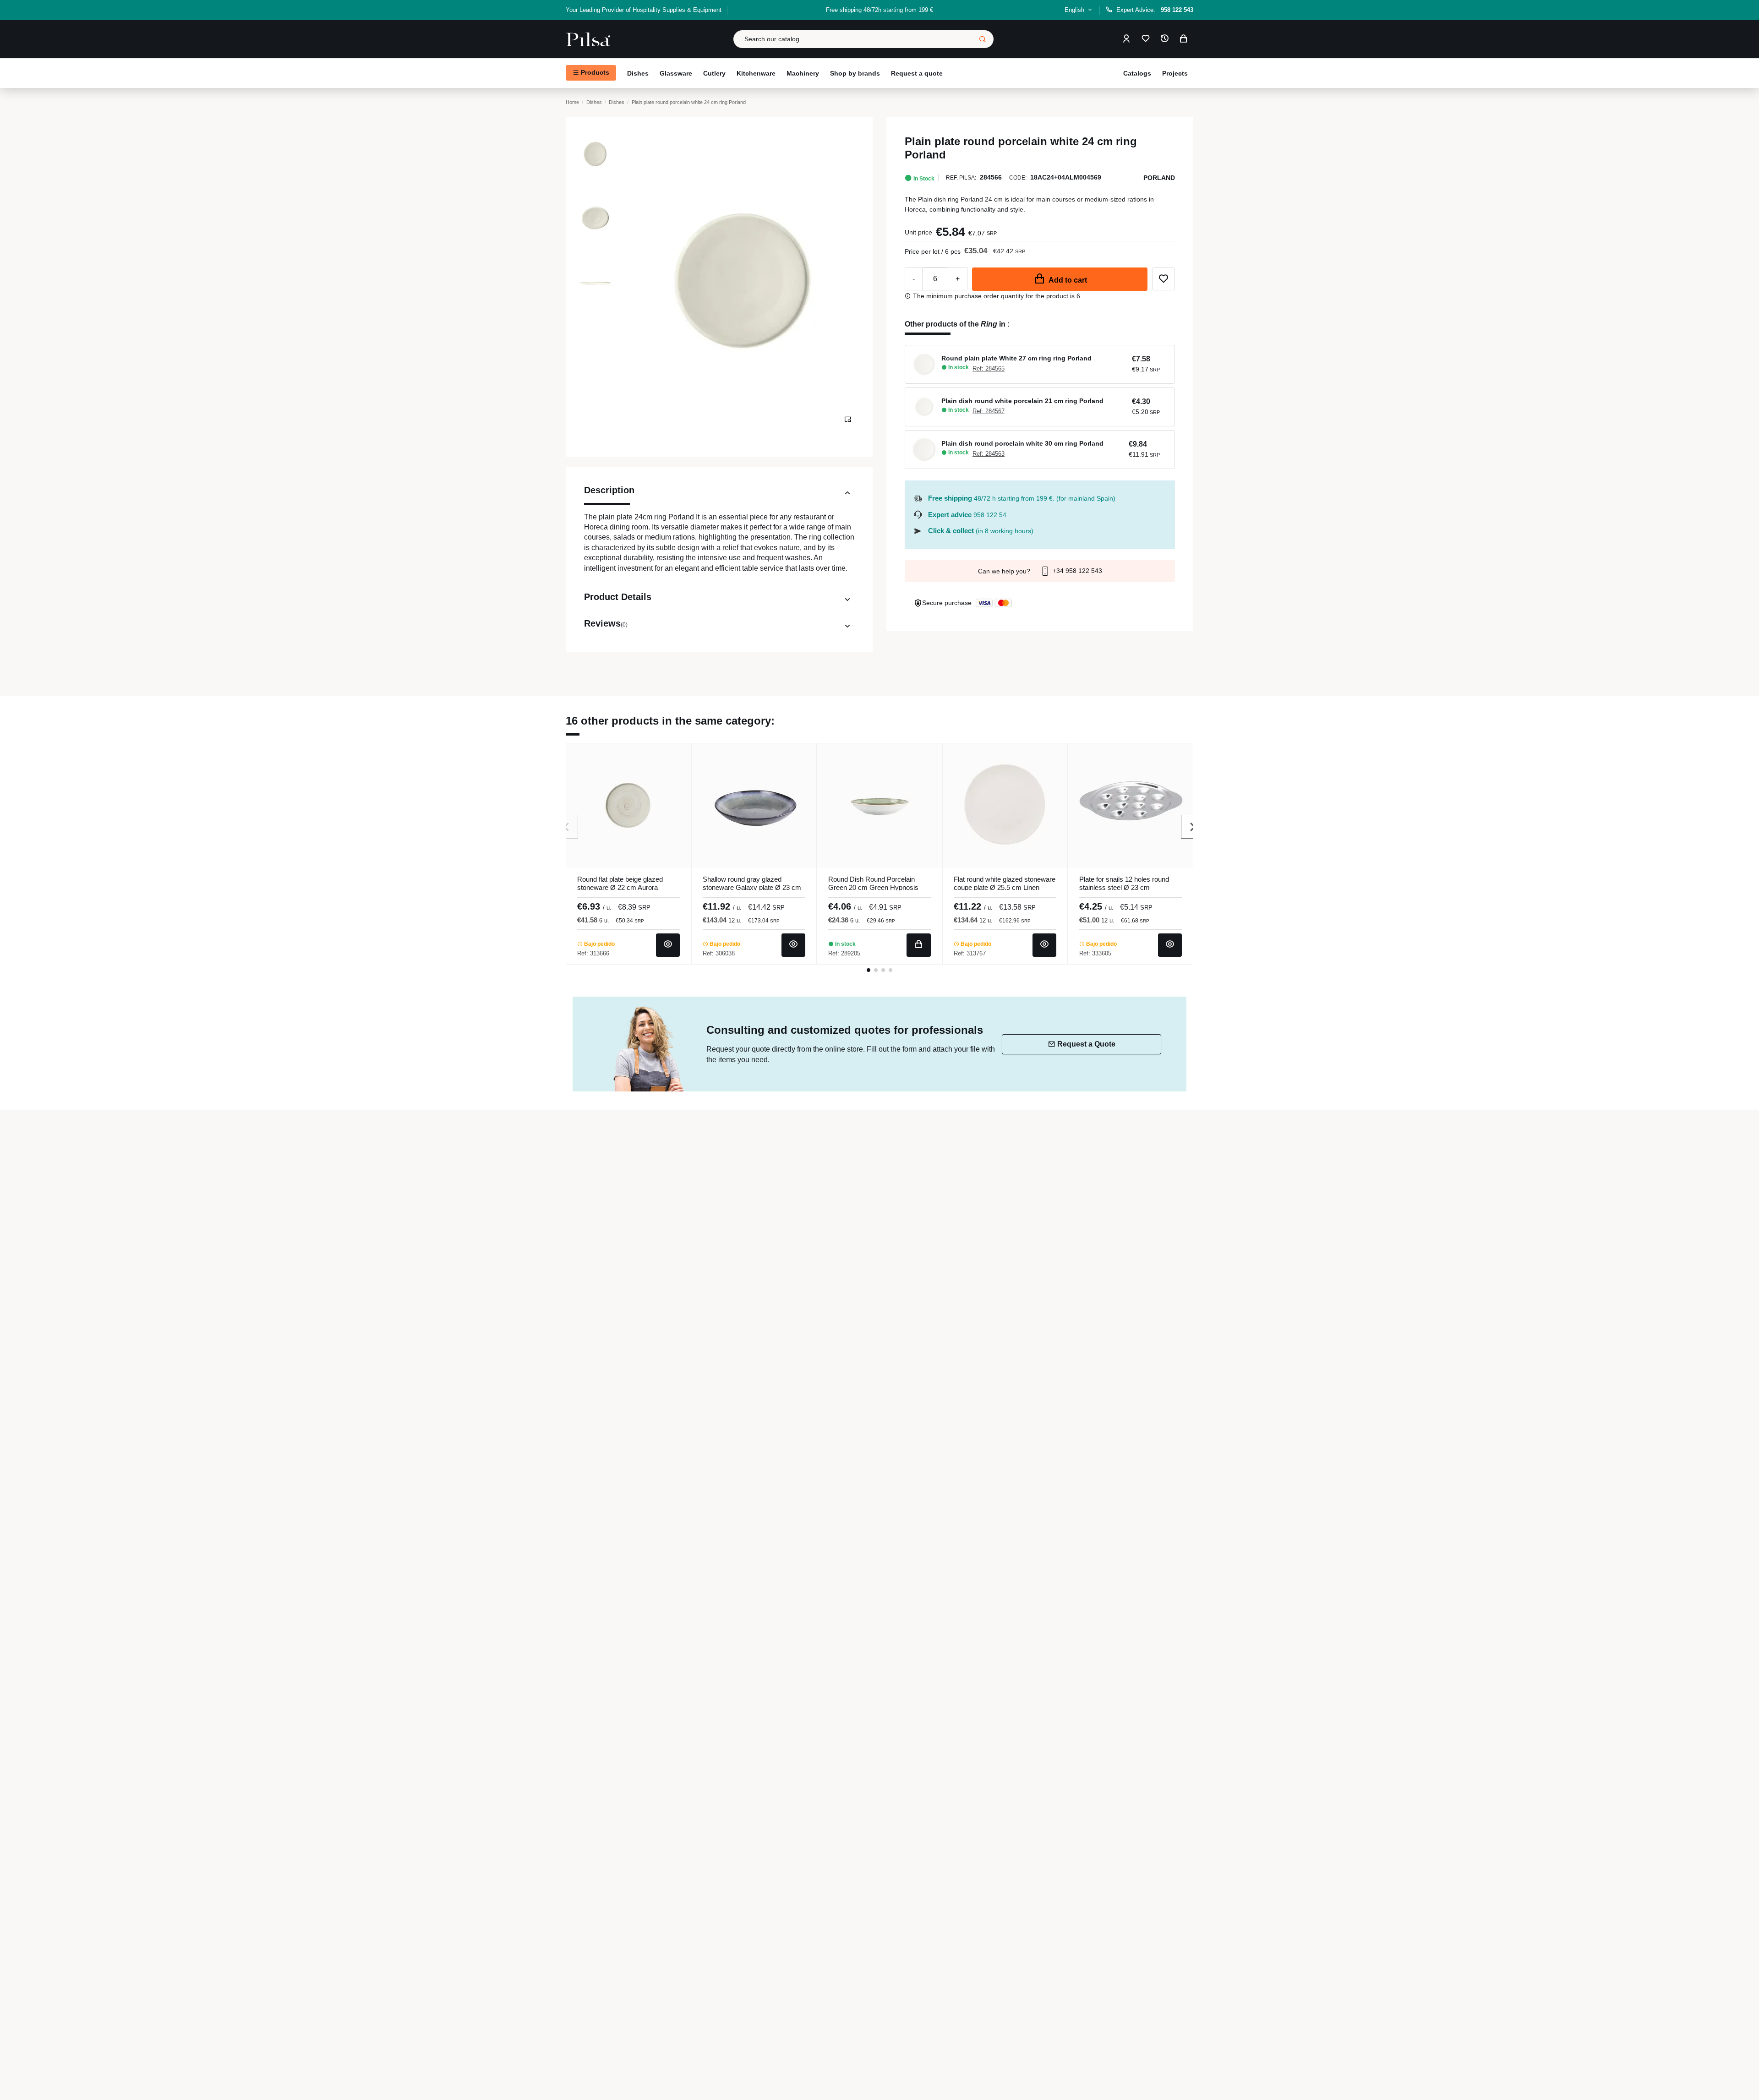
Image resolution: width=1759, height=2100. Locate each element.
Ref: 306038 (719, 953)
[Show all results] (983, 39)
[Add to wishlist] (1164, 279)
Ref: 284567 (989, 411)
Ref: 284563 (989, 454)
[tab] (719, 495)
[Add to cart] (919, 945)
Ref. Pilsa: (961, 178)
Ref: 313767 (970, 953)
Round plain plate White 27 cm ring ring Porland (1016, 358)
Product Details (618, 597)
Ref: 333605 (1095, 953)
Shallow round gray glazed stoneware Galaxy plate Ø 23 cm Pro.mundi (752, 887)
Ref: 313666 (593, 953)
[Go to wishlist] (1146, 39)
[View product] (668, 945)
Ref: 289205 (844, 953)
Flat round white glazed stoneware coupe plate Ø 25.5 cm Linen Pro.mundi (1005, 887)
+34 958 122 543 (1076, 571)
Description (609, 490)
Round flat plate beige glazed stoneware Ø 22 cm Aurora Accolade (620, 887)
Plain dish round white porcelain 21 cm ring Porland (1022, 401)
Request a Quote (1086, 1044)
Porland (1159, 178)
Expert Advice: (1155, 10)
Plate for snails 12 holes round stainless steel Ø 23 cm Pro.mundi (1124, 887)
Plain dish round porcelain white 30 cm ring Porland (1022, 443)
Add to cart (1068, 280)
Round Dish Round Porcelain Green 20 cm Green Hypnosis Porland (873, 887)
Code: (1018, 178)
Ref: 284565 (989, 368)
